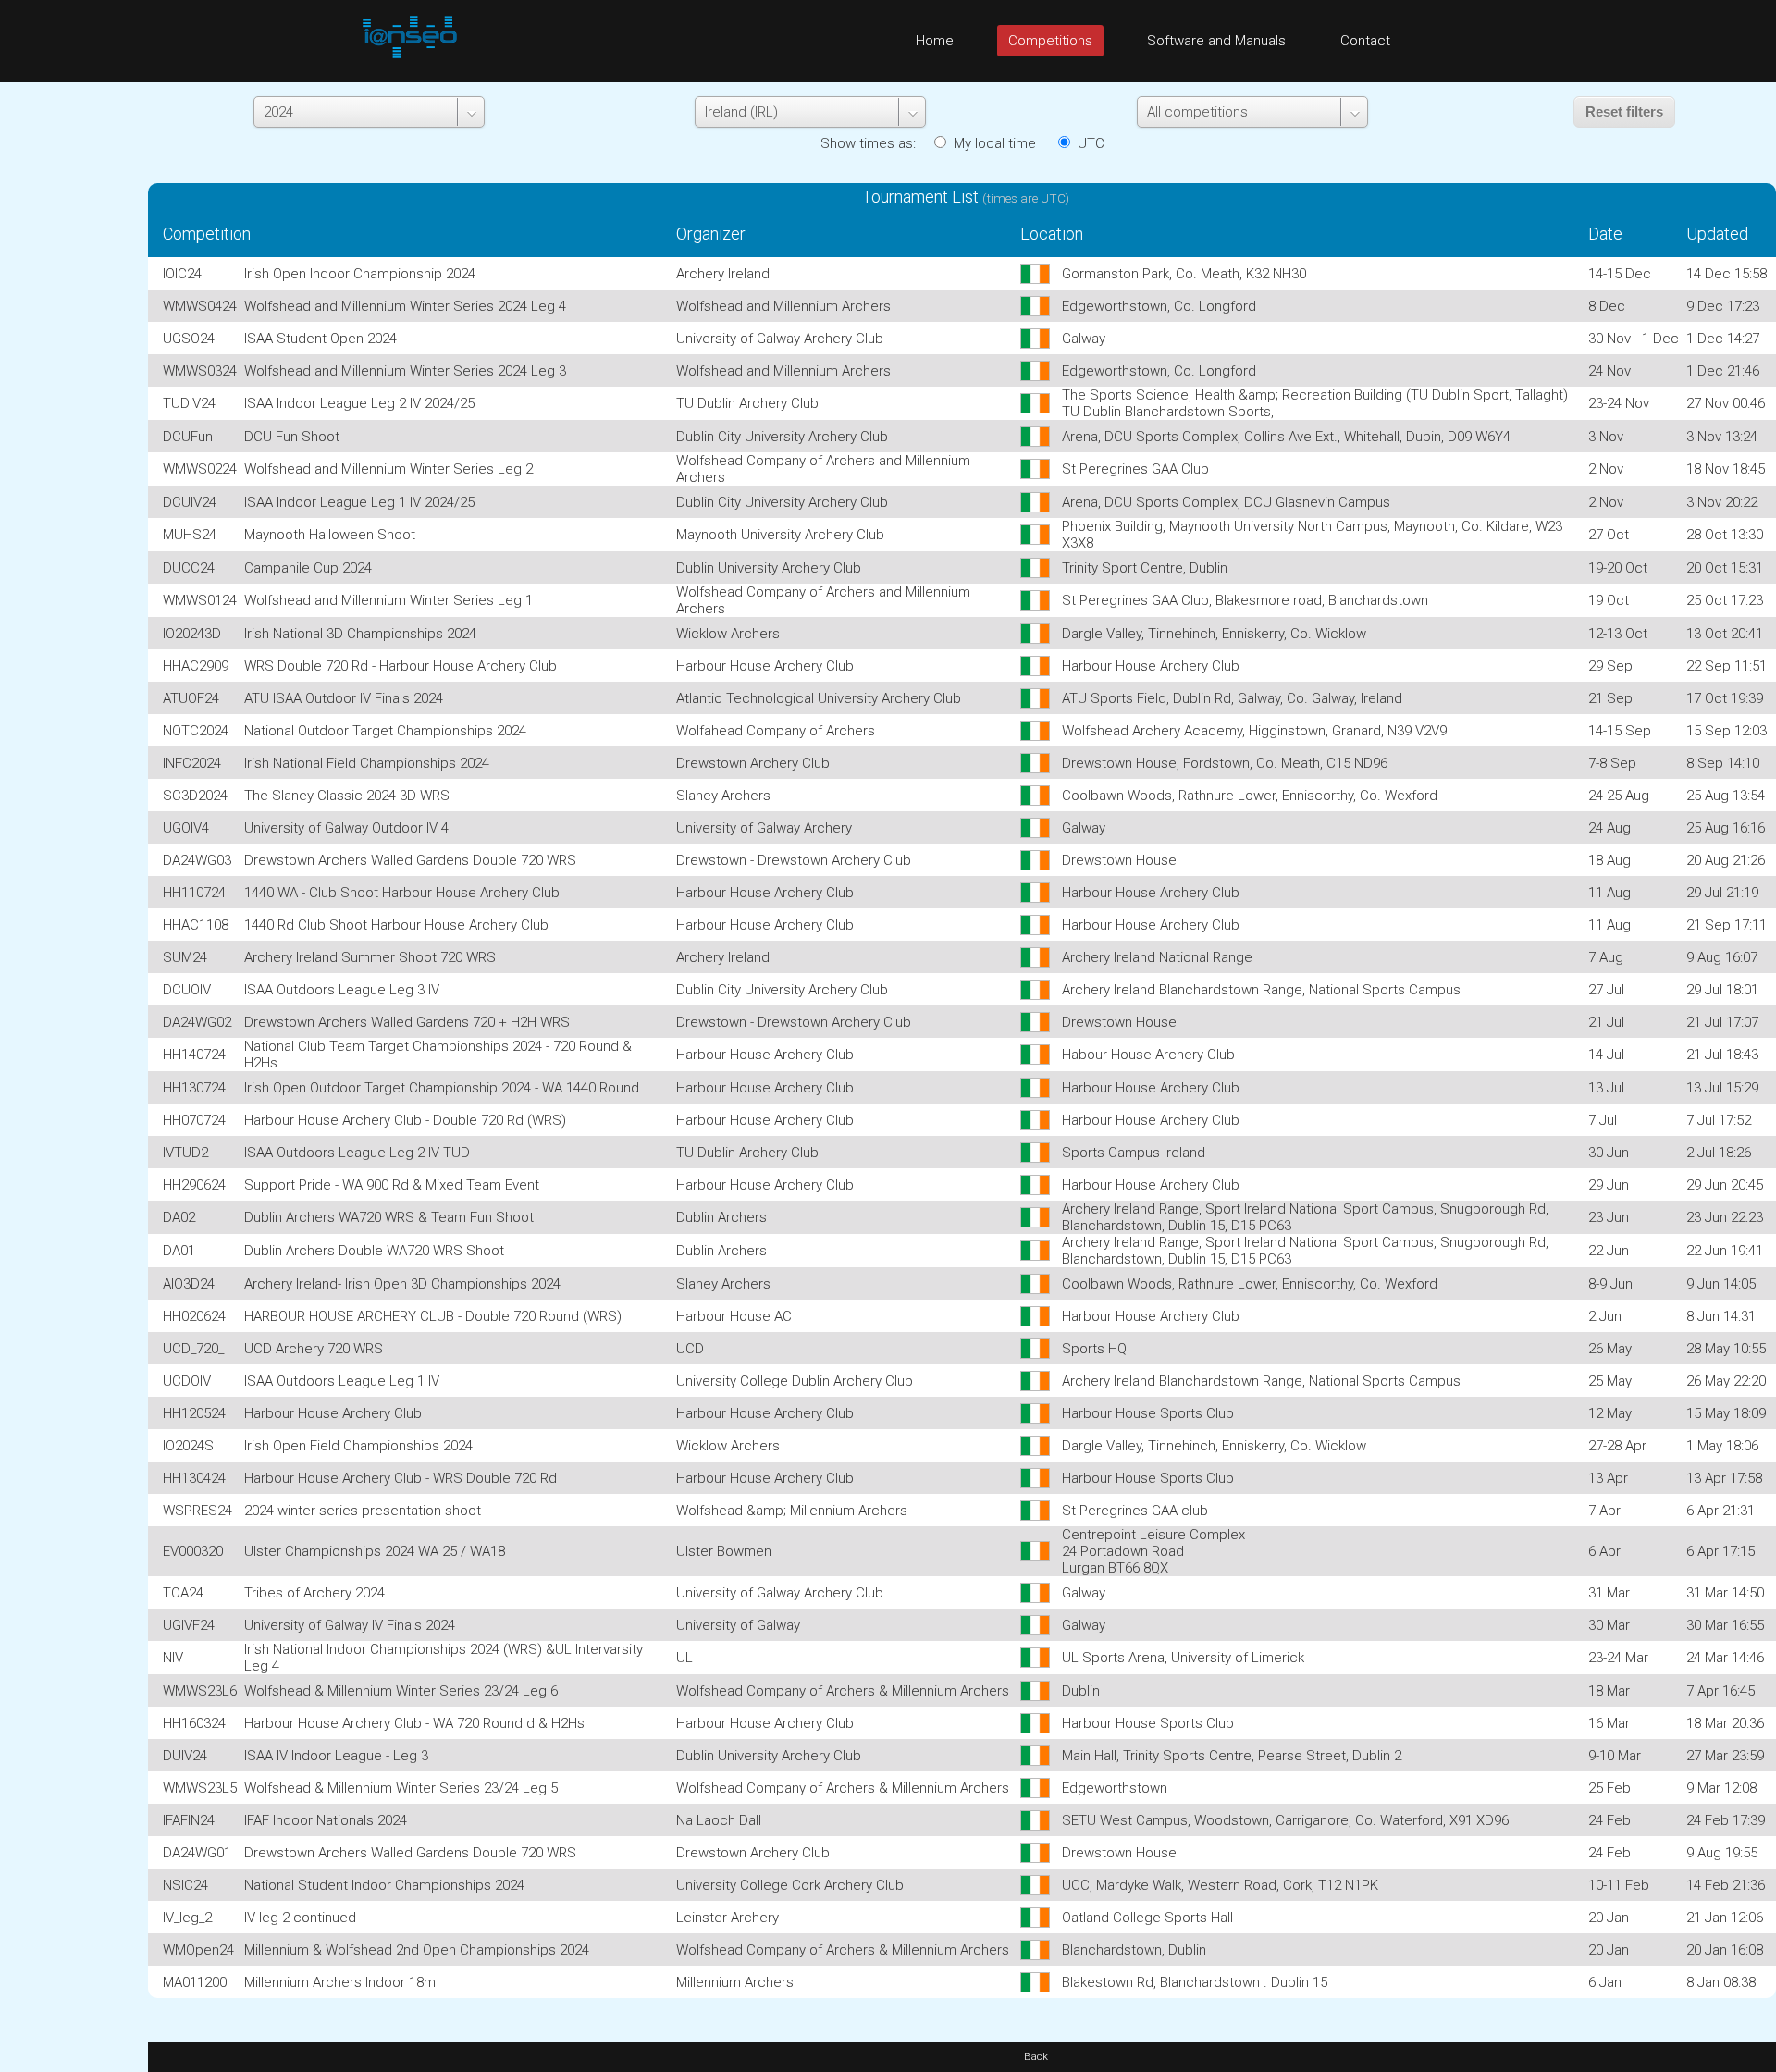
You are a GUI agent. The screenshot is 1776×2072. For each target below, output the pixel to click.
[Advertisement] (74, 360)
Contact (1365, 41)
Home (935, 41)
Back (1036, 2057)
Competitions (1050, 41)
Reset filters (1624, 111)
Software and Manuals (1216, 41)
